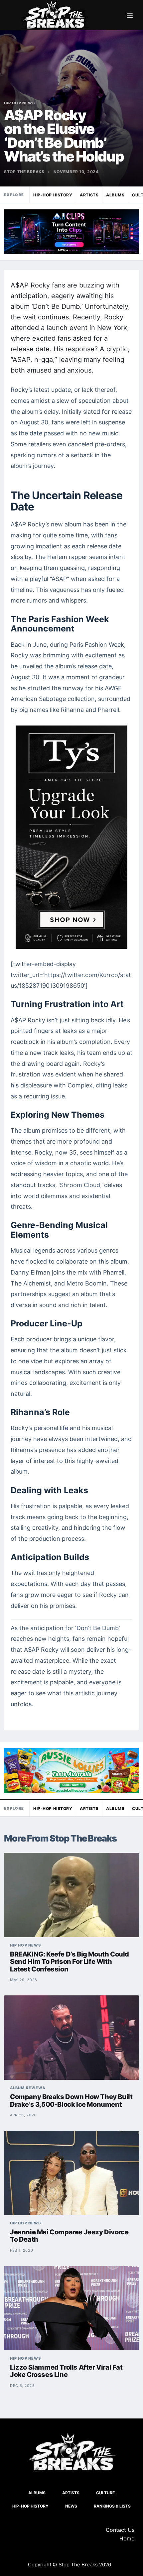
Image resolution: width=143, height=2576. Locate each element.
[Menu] (130, 15)
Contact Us (120, 2530)
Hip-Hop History (53, 195)
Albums (115, 195)
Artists (89, 195)
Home (127, 2538)
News (71, 2506)
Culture (105, 2493)
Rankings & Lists (112, 2506)
